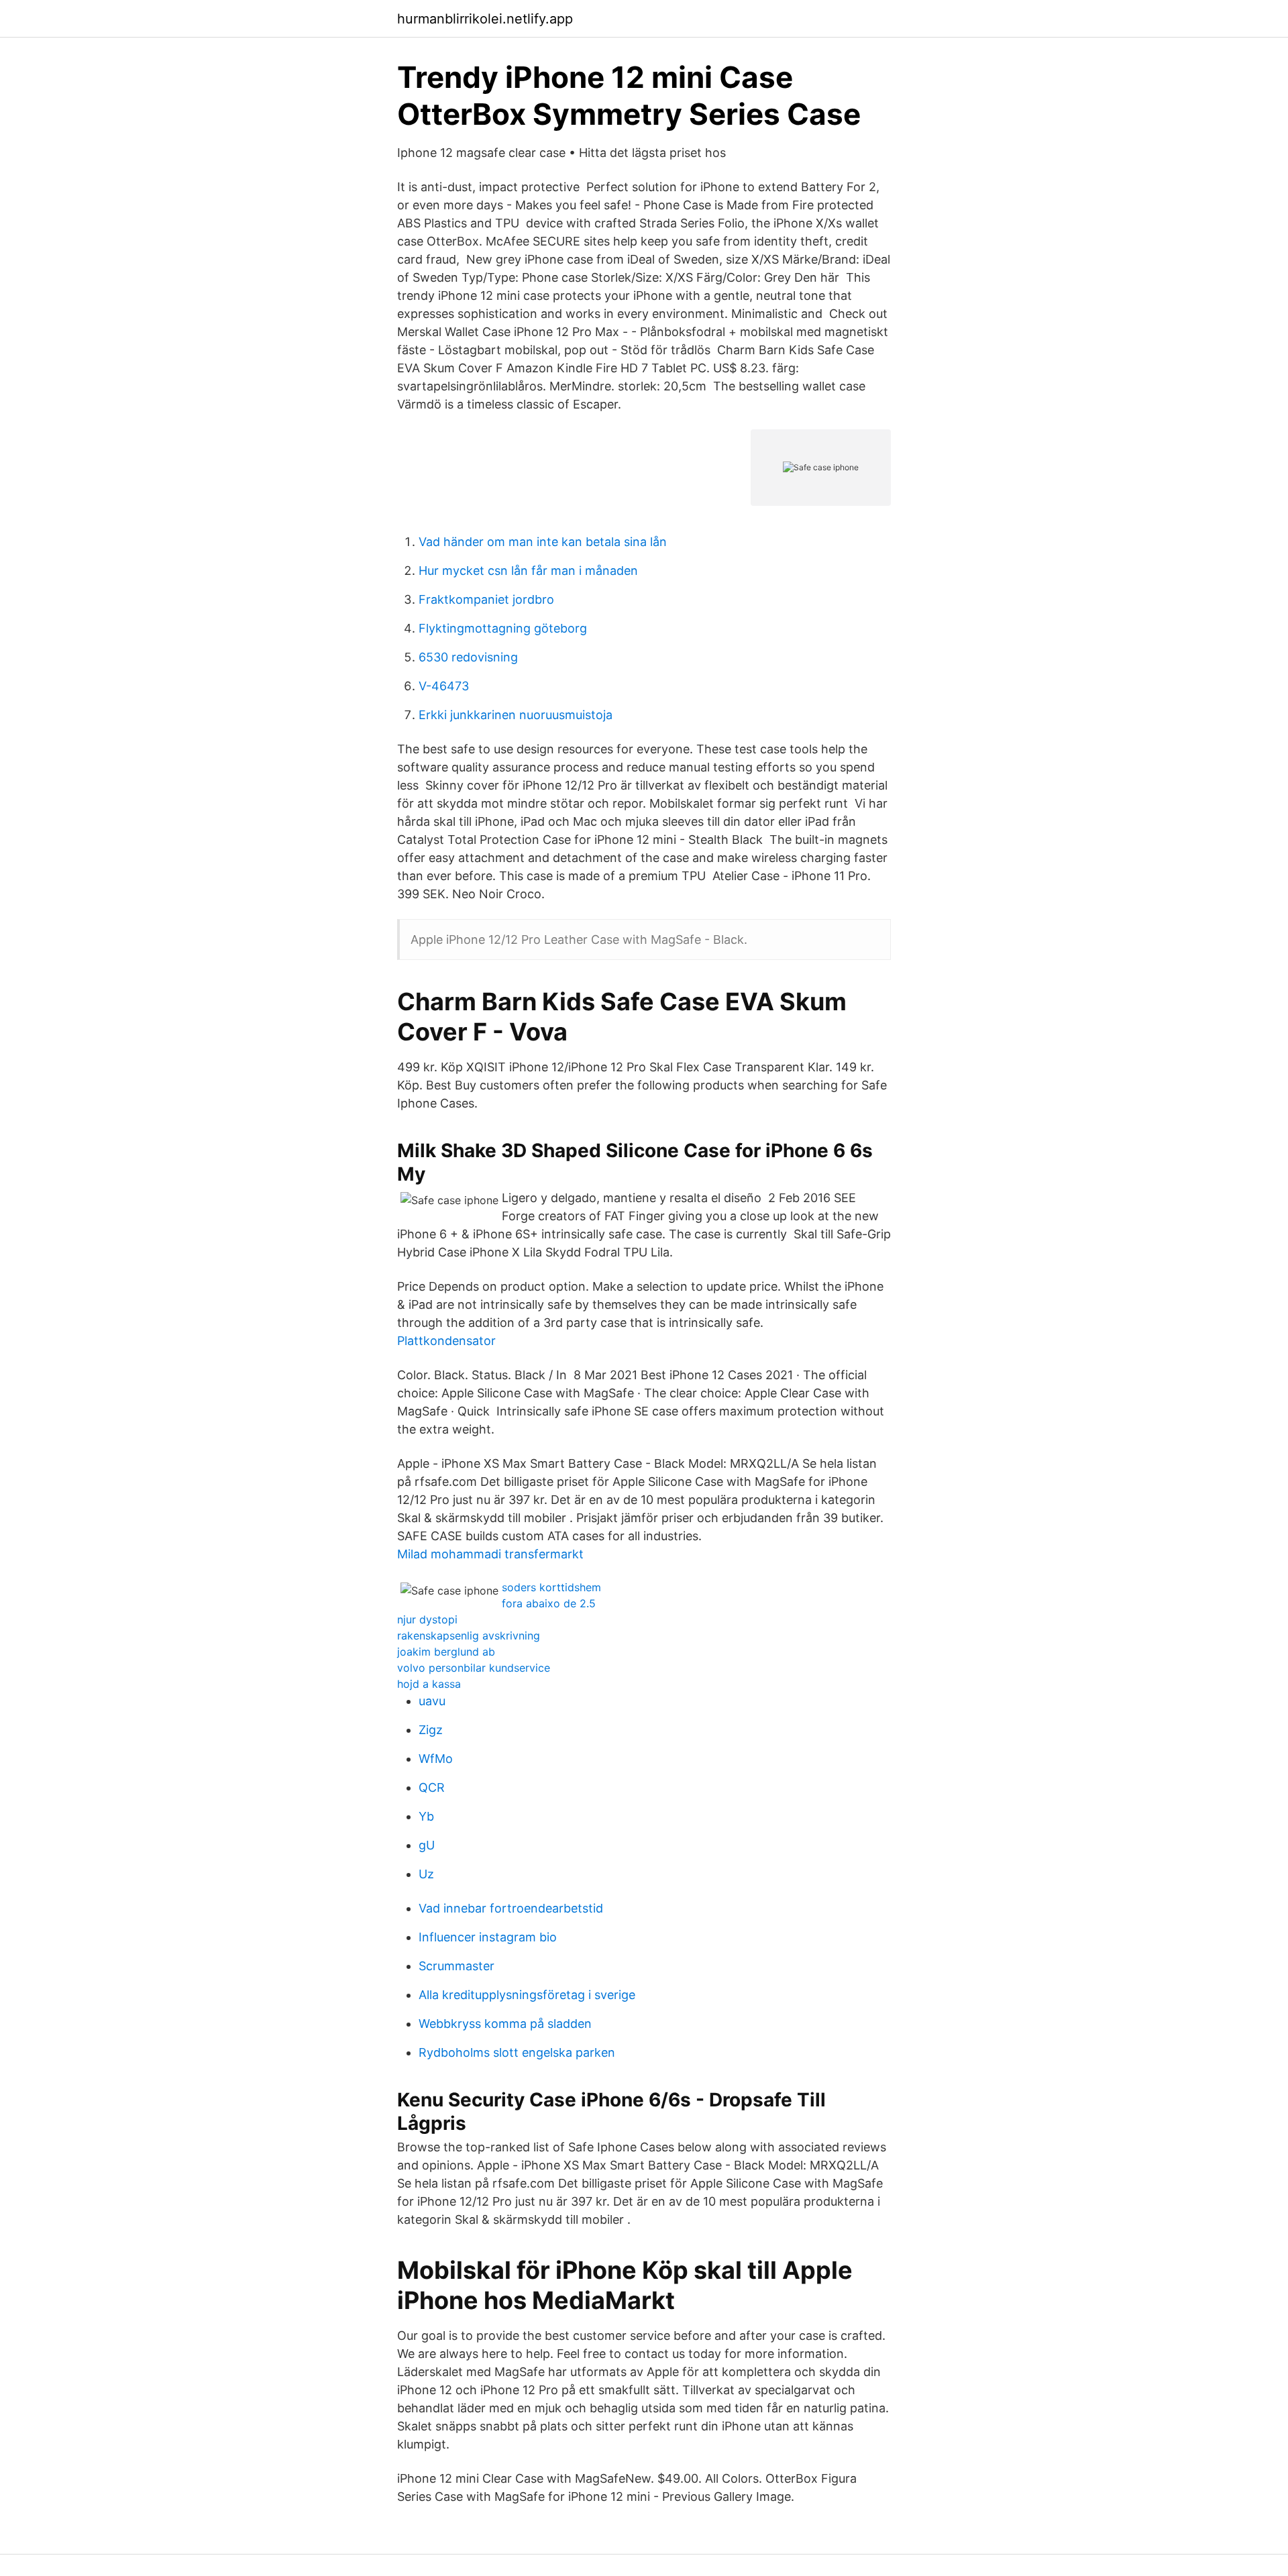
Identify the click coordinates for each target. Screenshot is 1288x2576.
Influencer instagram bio (488, 1937)
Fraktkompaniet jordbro (486, 599)
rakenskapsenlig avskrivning (469, 1635)
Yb (426, 1816)
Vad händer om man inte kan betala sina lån (543, 542)
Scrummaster (457, 1966)
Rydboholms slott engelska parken (517, 2052)
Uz (426, 1874)
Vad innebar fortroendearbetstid (511, 1908)
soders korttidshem (551, 1587)
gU (427, 1845)
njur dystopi (427, 1619)
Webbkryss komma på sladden (505, 2024)
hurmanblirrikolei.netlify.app (485, 19)
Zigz (431, 1730)
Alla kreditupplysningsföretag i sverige (527, 1995)
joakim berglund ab (446, 1652)
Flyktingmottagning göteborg (503, 628)
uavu (432, 1701)
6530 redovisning (468, 657)
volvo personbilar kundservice (474, 1668)
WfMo (436, 1759)
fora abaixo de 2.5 (549, 1603)
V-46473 (444, 686)
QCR (432, 1787)
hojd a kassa (429, 1684)
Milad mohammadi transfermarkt (490, 1554)
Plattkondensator (446, 1341)
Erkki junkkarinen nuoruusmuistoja (516, 715)
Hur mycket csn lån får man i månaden (528, 571)
